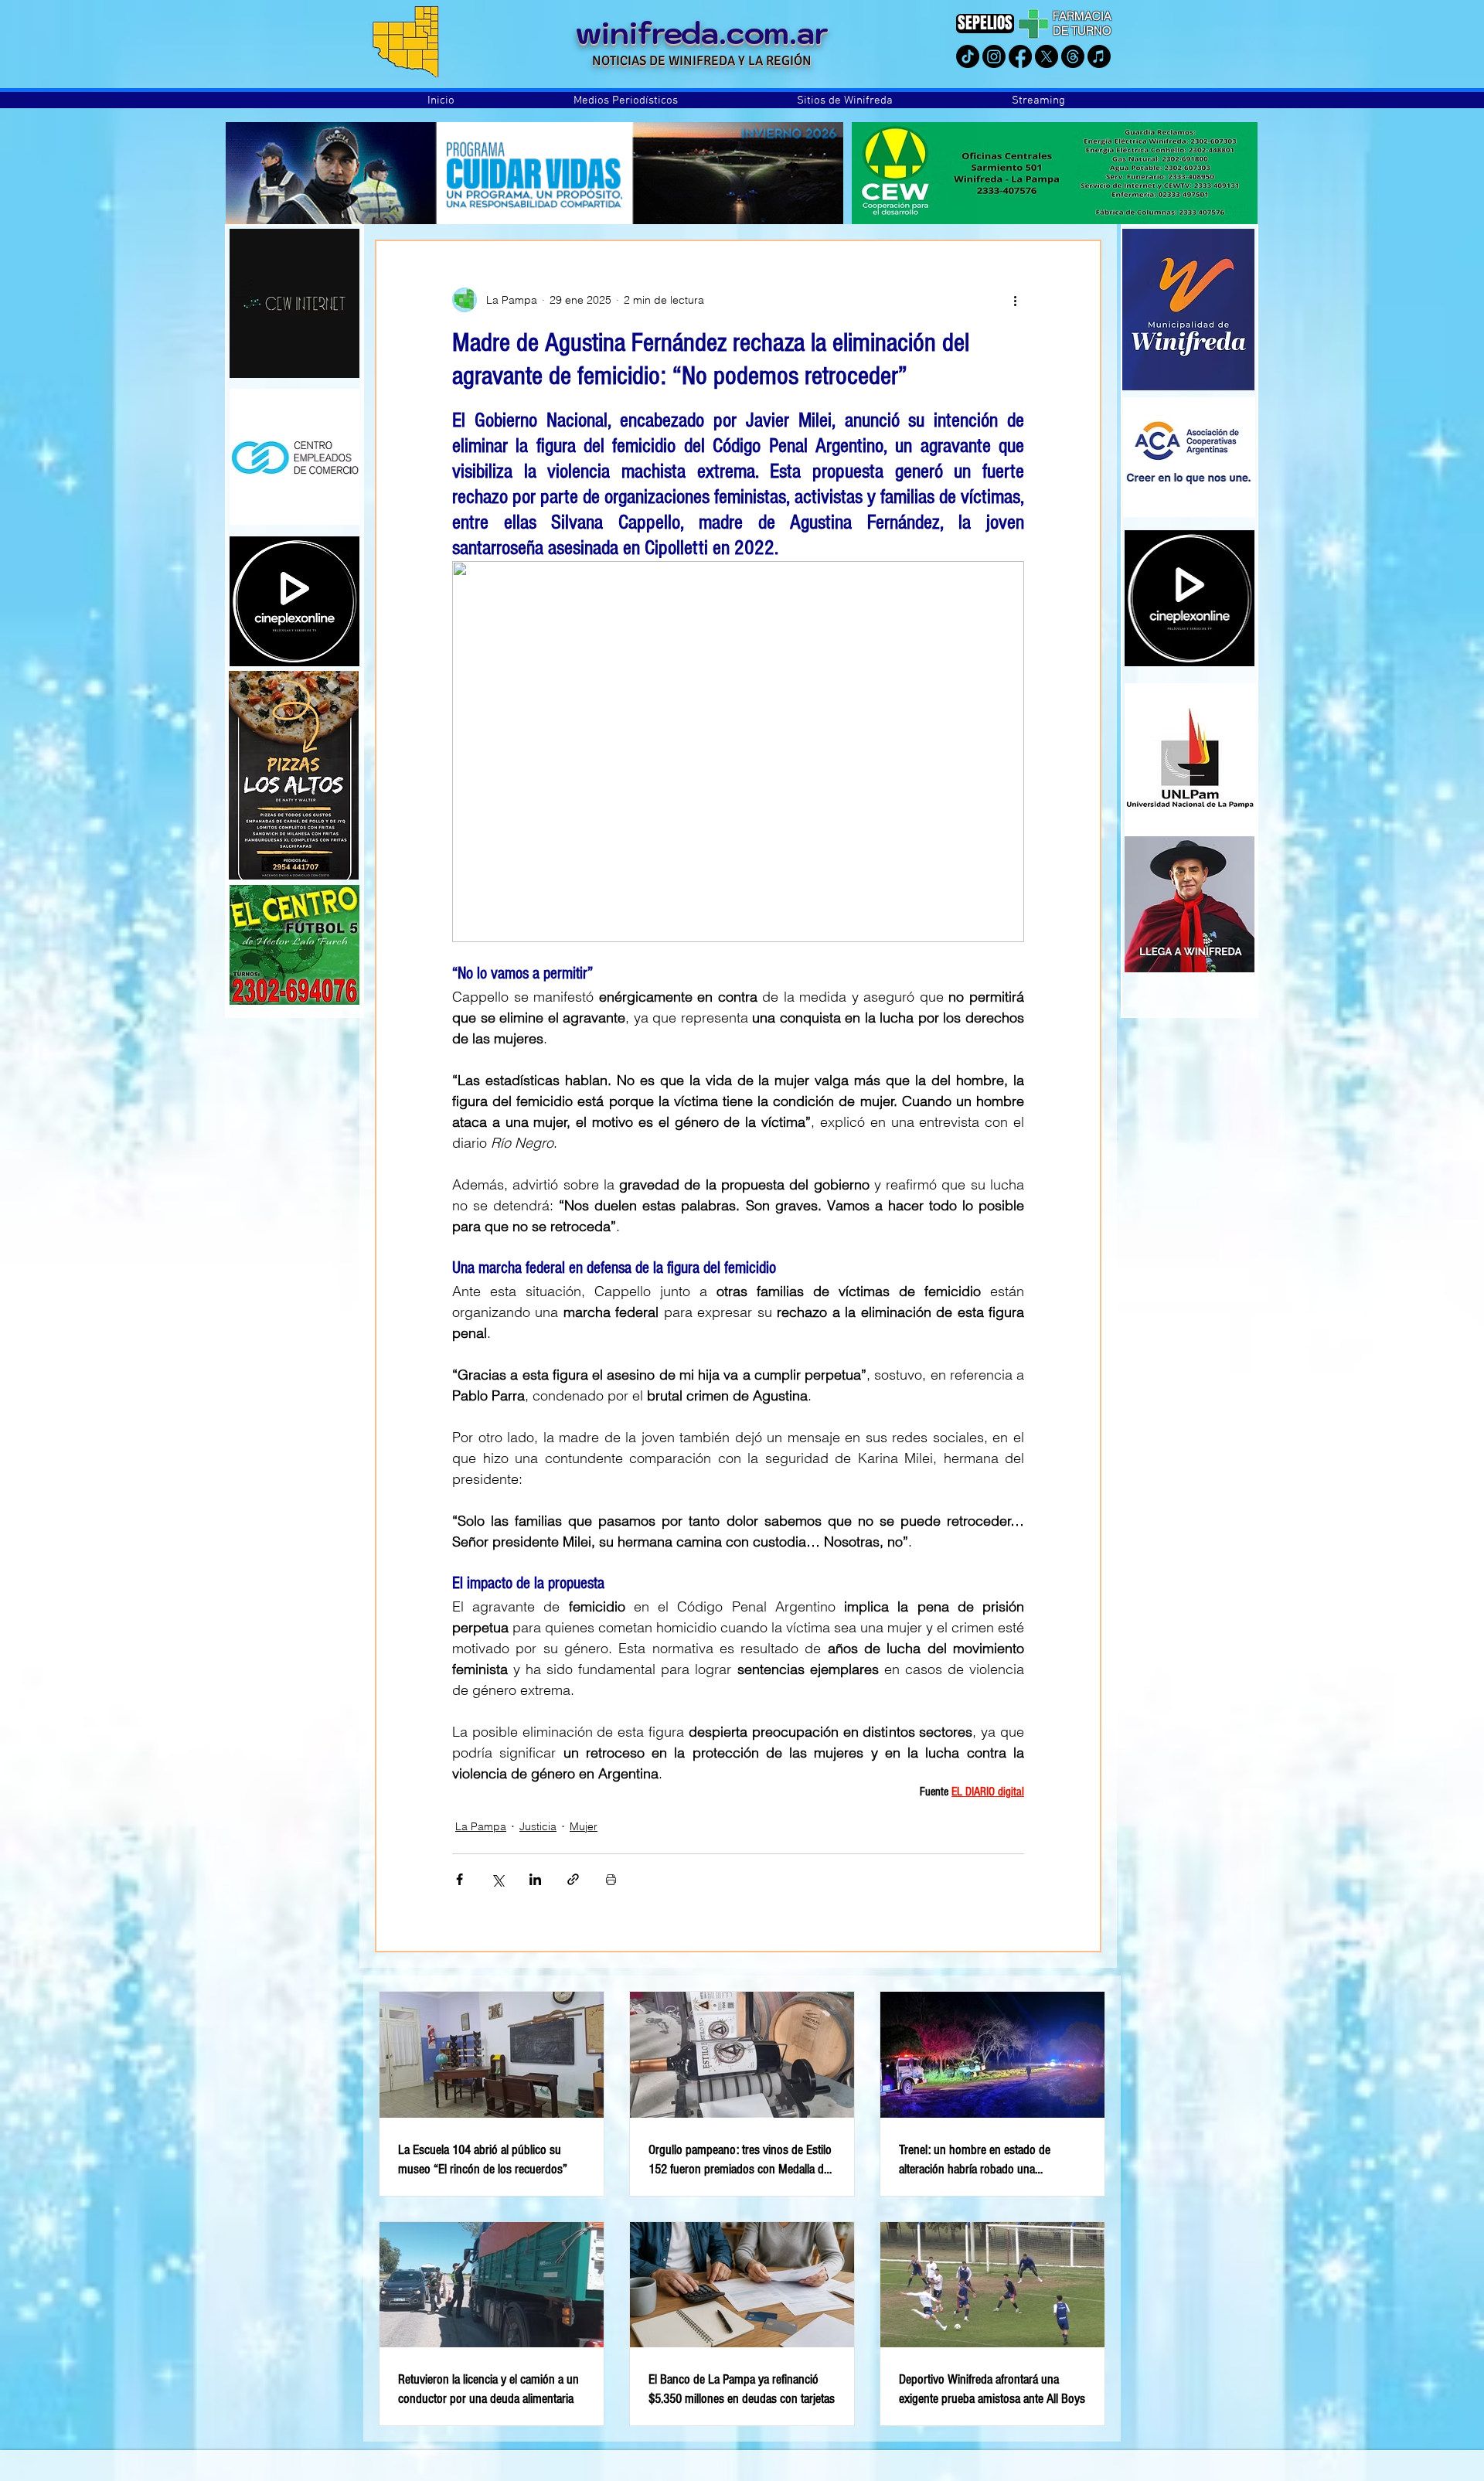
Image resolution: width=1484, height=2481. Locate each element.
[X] (1047, 56)
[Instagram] (994, 56)
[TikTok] (968, 56)
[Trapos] (1073, 56)
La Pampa (481, 1826)
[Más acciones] (1015, 300)
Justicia (538, 1826)
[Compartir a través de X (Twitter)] (497, 1879)
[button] (626, 100)
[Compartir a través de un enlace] (573, 1879)
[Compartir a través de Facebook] (459, 1879)
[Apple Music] (1099, 56)
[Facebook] (1020, 56)
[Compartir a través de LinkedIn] (535, 1879)
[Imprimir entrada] (611, 1879)
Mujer (584, 1826)
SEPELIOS (985, 23)
